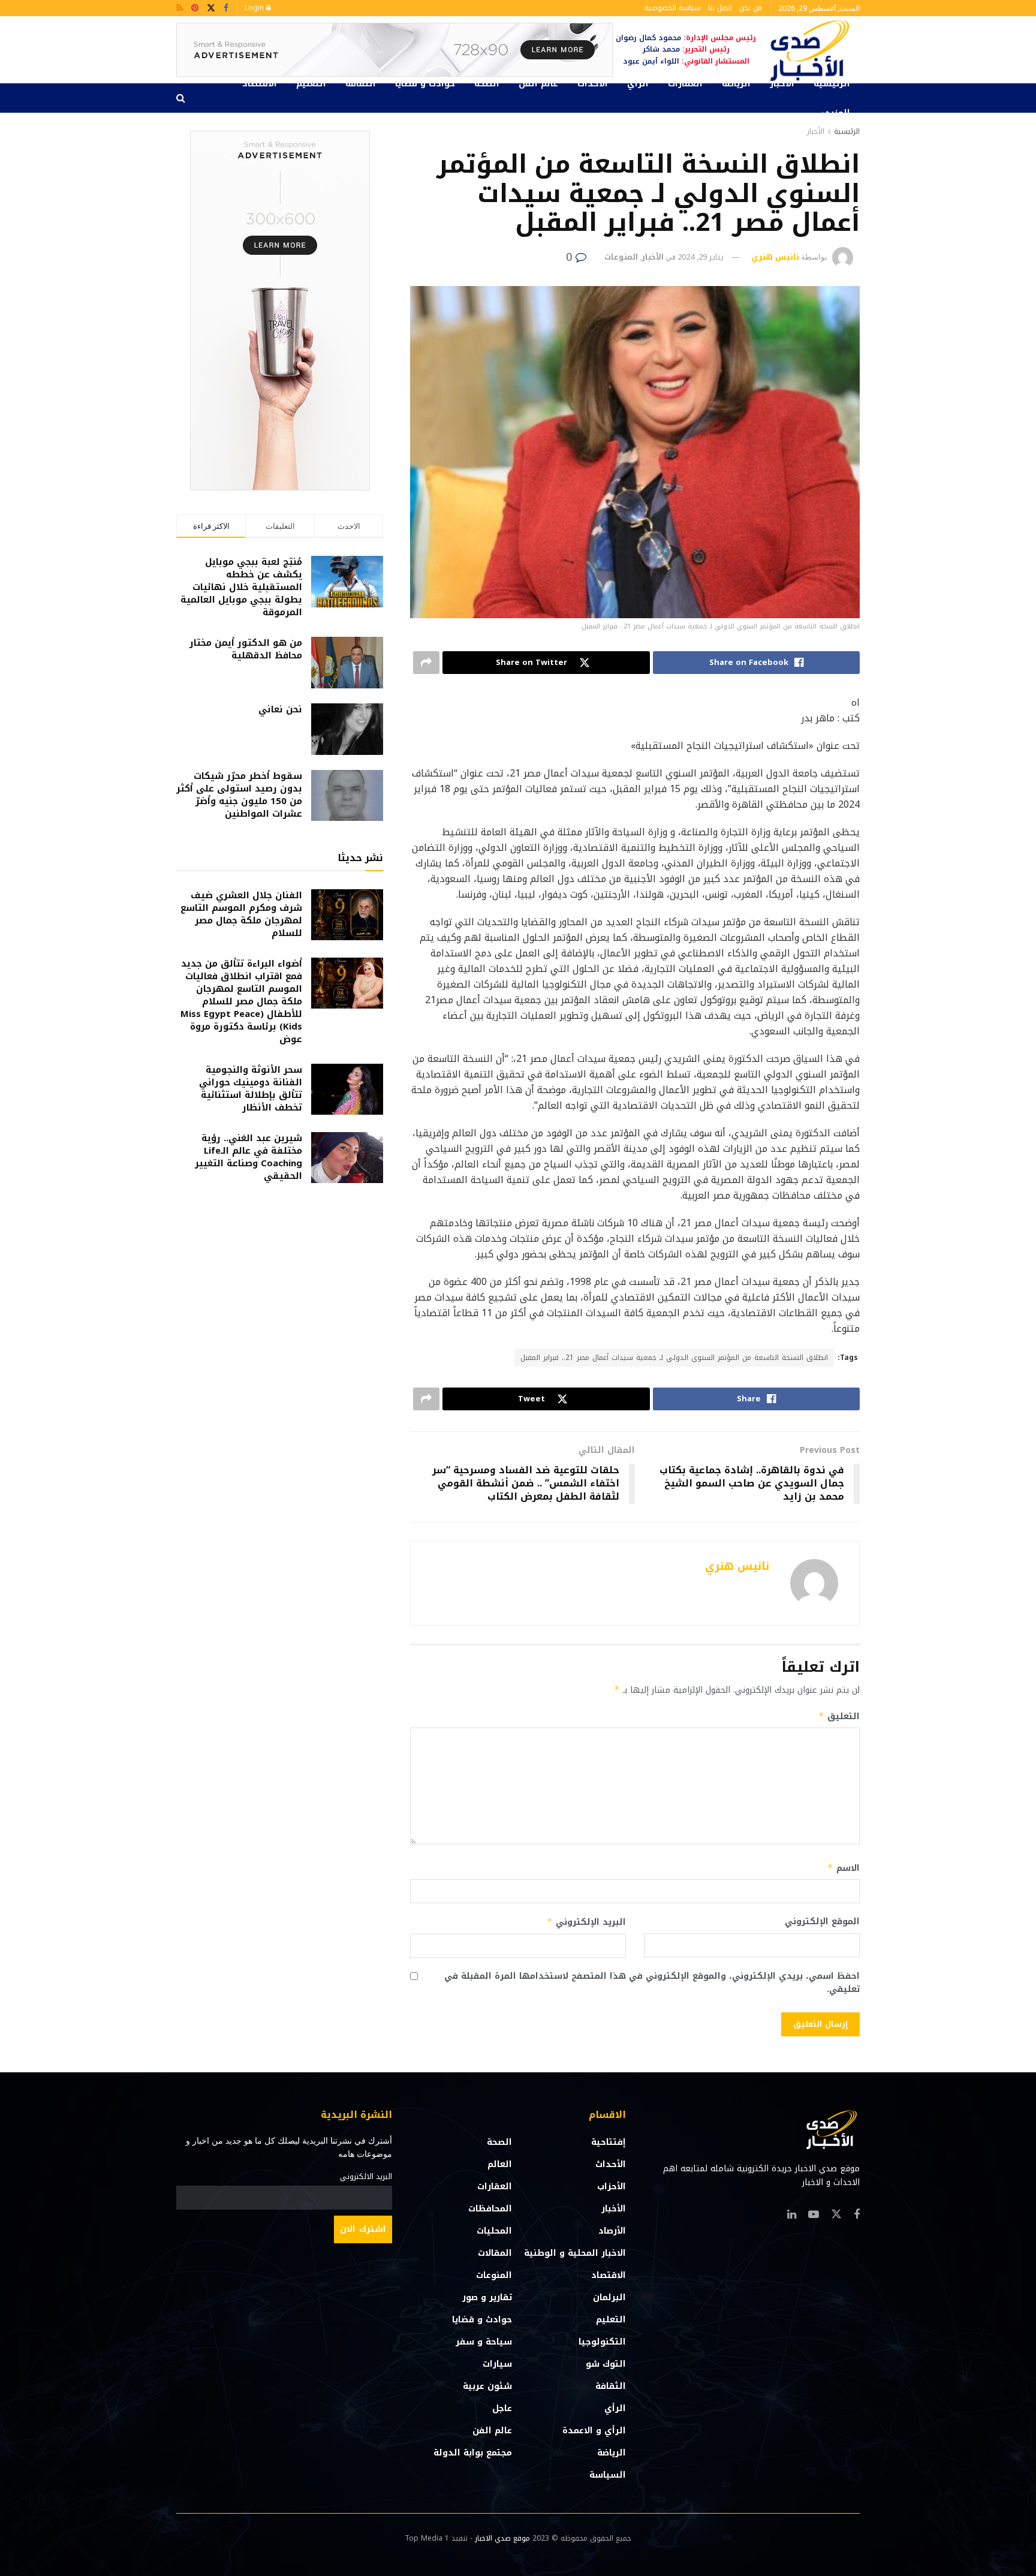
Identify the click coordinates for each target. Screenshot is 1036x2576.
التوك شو (606, 2364)
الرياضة (736, 84)
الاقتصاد (260, 84)
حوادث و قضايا (425, 84)
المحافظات (490, 2209)
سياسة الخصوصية (673, 8)
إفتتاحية (609, 2142)
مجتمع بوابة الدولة (473, 2453)
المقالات (495, 2253)
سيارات (497, 2364)
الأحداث (593, 84)
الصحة (487, 84)
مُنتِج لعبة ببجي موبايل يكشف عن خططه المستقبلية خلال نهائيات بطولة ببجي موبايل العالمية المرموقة (241, 587)
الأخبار (782, 84)
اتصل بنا (720, 8)
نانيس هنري (775, 257)
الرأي (638, 84)
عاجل (502, 2408)
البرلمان (609, 2297)
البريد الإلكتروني (586, 1922)
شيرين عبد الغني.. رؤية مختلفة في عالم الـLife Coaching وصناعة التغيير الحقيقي (249, 1157)
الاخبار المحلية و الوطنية (575, 2253)
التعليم (311, 84)
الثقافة (361, 84)
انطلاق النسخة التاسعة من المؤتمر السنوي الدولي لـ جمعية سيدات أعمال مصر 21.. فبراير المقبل (674, 1358)
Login (255, 8)
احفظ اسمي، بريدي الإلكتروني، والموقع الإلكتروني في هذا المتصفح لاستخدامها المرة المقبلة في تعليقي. (652, 1983)
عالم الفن (538, 84)
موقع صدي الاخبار (502, 2538)
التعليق (839, 1716)
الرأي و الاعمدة (594, 2431)
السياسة (608, 2475)
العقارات (685, 84)
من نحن (751, 8)
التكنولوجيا (602, 2342)
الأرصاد (612, 2231)
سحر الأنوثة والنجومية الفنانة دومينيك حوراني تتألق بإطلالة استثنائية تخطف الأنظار (251, 1089)
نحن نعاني (280, 709)
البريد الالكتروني (366, 2177)
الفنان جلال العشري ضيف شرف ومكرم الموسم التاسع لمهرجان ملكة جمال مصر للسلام (241, 914)
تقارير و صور (487, 2297)
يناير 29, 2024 (701, 257)
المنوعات (621, 257)
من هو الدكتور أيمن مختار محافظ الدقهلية (246, 649)
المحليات (494, 2231)
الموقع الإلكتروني (822, 1922)
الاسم (844, 1868)
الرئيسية (832, 84)
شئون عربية (487, 2386)
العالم (500, 2164)
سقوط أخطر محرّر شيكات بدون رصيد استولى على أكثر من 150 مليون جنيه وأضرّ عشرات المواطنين (239, 795)
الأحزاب (612, 2187)
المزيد (838, 113)
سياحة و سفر (484, 2342)
